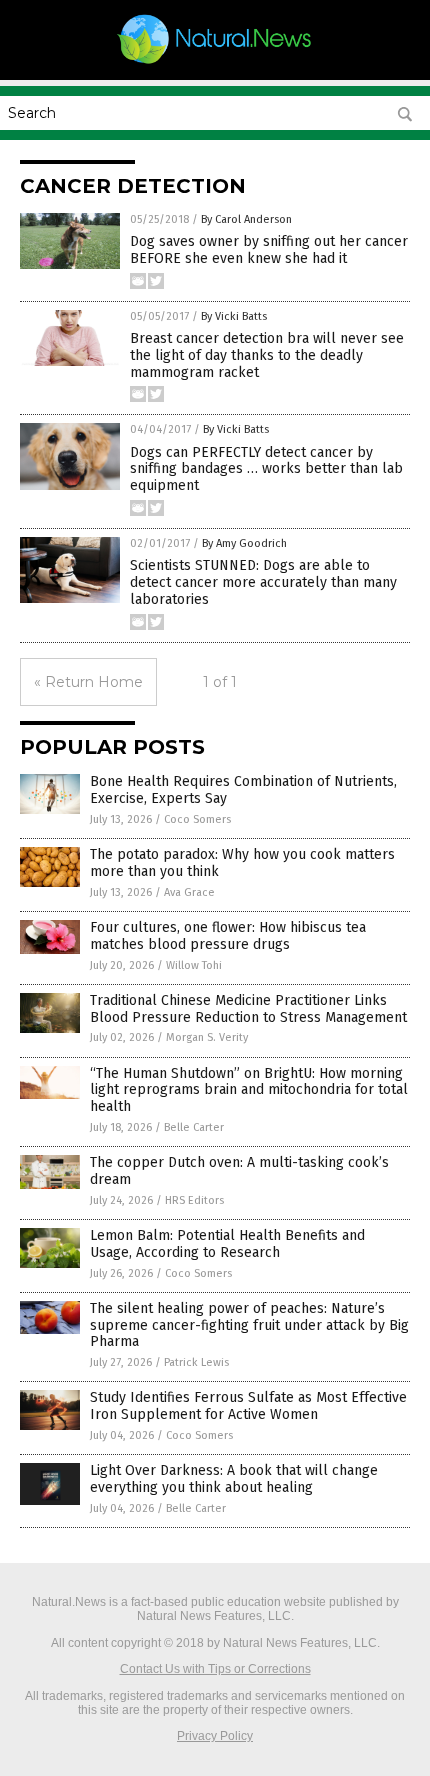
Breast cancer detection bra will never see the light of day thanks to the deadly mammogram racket (267, 355)
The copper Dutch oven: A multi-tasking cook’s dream (239, 1171)
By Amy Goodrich (244, 543)
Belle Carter (194, 1127)
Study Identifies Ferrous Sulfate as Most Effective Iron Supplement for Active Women (248, 1406)
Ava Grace (189, 892)
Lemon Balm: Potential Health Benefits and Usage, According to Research (227, 1244)
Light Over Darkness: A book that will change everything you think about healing (234, 1479)
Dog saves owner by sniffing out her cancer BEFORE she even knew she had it (269, 250)
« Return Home (88, 682)
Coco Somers (197, 819)
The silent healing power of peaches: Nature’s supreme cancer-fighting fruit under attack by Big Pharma (249, 1325)
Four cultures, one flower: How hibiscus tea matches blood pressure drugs (228, 936)
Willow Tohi (194, 965)
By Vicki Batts (234, 316)
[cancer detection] (215, 63)
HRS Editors (194, 1200)
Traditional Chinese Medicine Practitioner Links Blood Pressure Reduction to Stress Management (248, 1009)
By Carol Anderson (246, 219)
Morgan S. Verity (207, 1037)
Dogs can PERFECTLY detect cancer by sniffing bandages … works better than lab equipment (266, 469)
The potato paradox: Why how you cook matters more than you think (242, 863)
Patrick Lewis (196, 1362)
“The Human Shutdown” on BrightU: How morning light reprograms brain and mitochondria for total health (249, 1090)
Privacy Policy (215, 1736)
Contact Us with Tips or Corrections (215, 1669)
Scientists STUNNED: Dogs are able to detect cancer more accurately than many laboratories (263, 582)
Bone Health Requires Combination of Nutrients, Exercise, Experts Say (243, 790)
